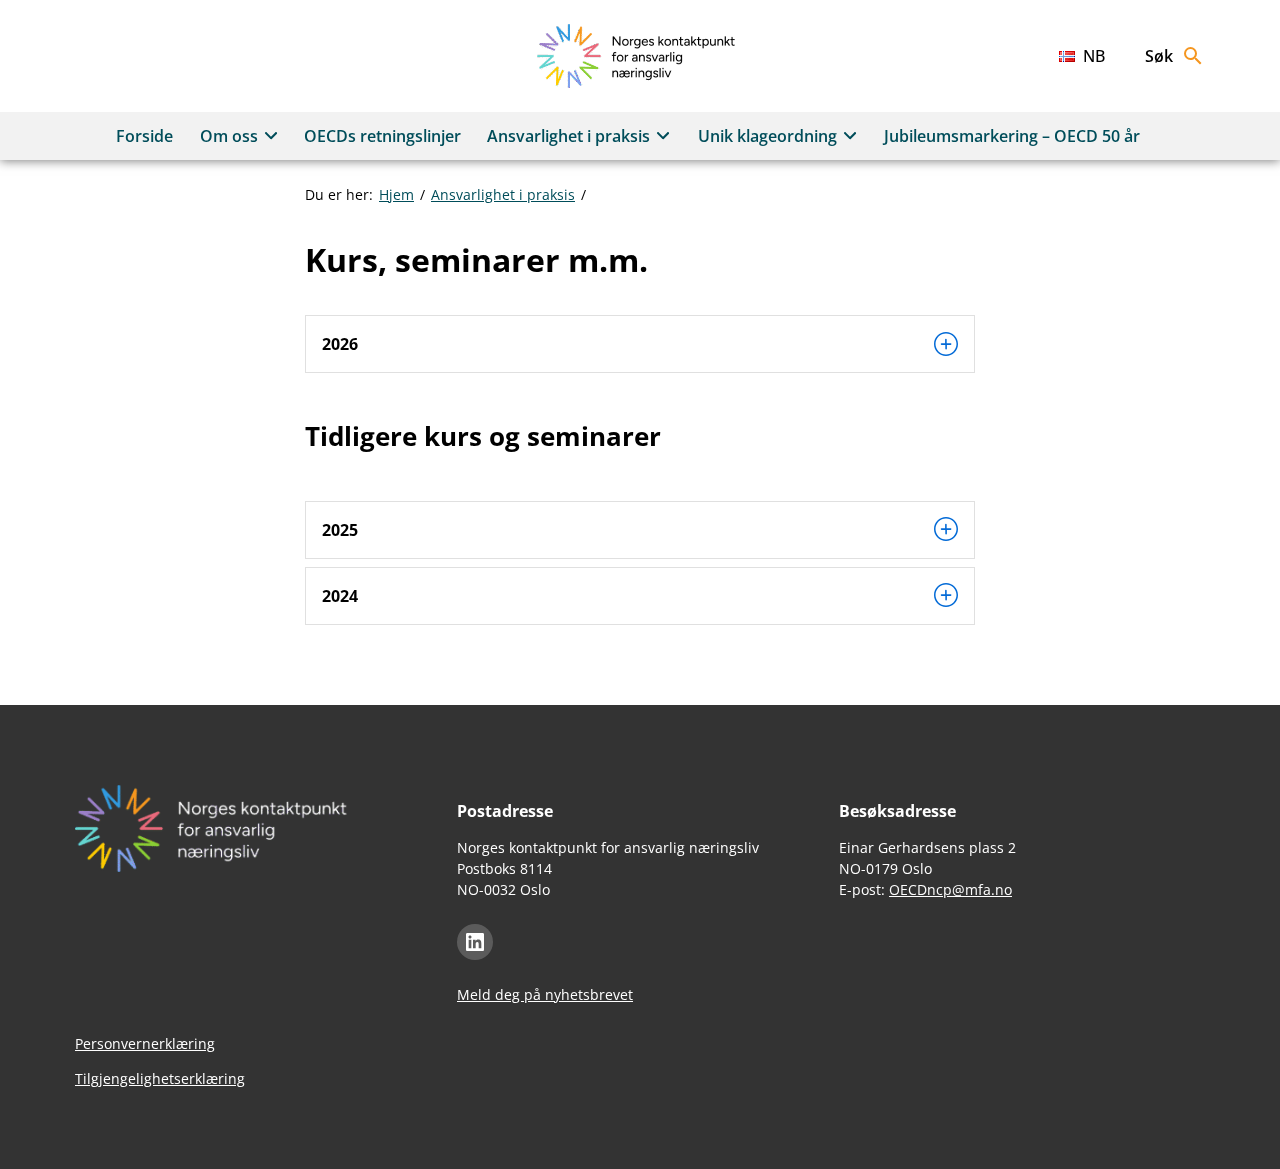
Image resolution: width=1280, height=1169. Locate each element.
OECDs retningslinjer (382, 136)
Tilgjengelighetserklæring (160, 1078)
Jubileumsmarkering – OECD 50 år (1012, 136)
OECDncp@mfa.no (950, 889)
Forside (144, 136)
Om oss (229, 136)
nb (1094, 56)
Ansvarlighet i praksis (568, 136)
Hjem (396, 194)
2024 (340, 596)
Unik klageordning (767, 136)
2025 (340, 530)
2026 (340, 344)
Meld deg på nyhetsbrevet (545, 994)
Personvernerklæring (145, 1043)
